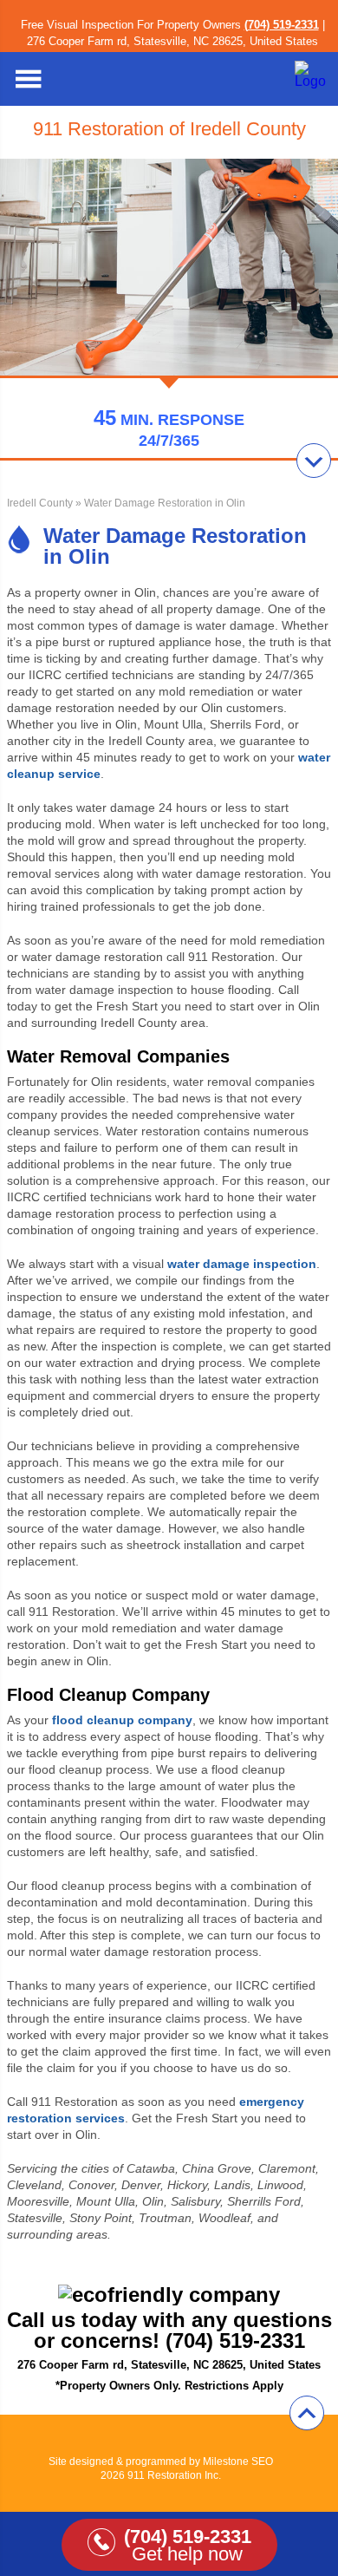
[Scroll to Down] (314, 461)
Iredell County (40, 503)
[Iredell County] (312, 81)
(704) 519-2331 (282, 25)
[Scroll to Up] (307, 2413)
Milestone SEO (238, 2462)
